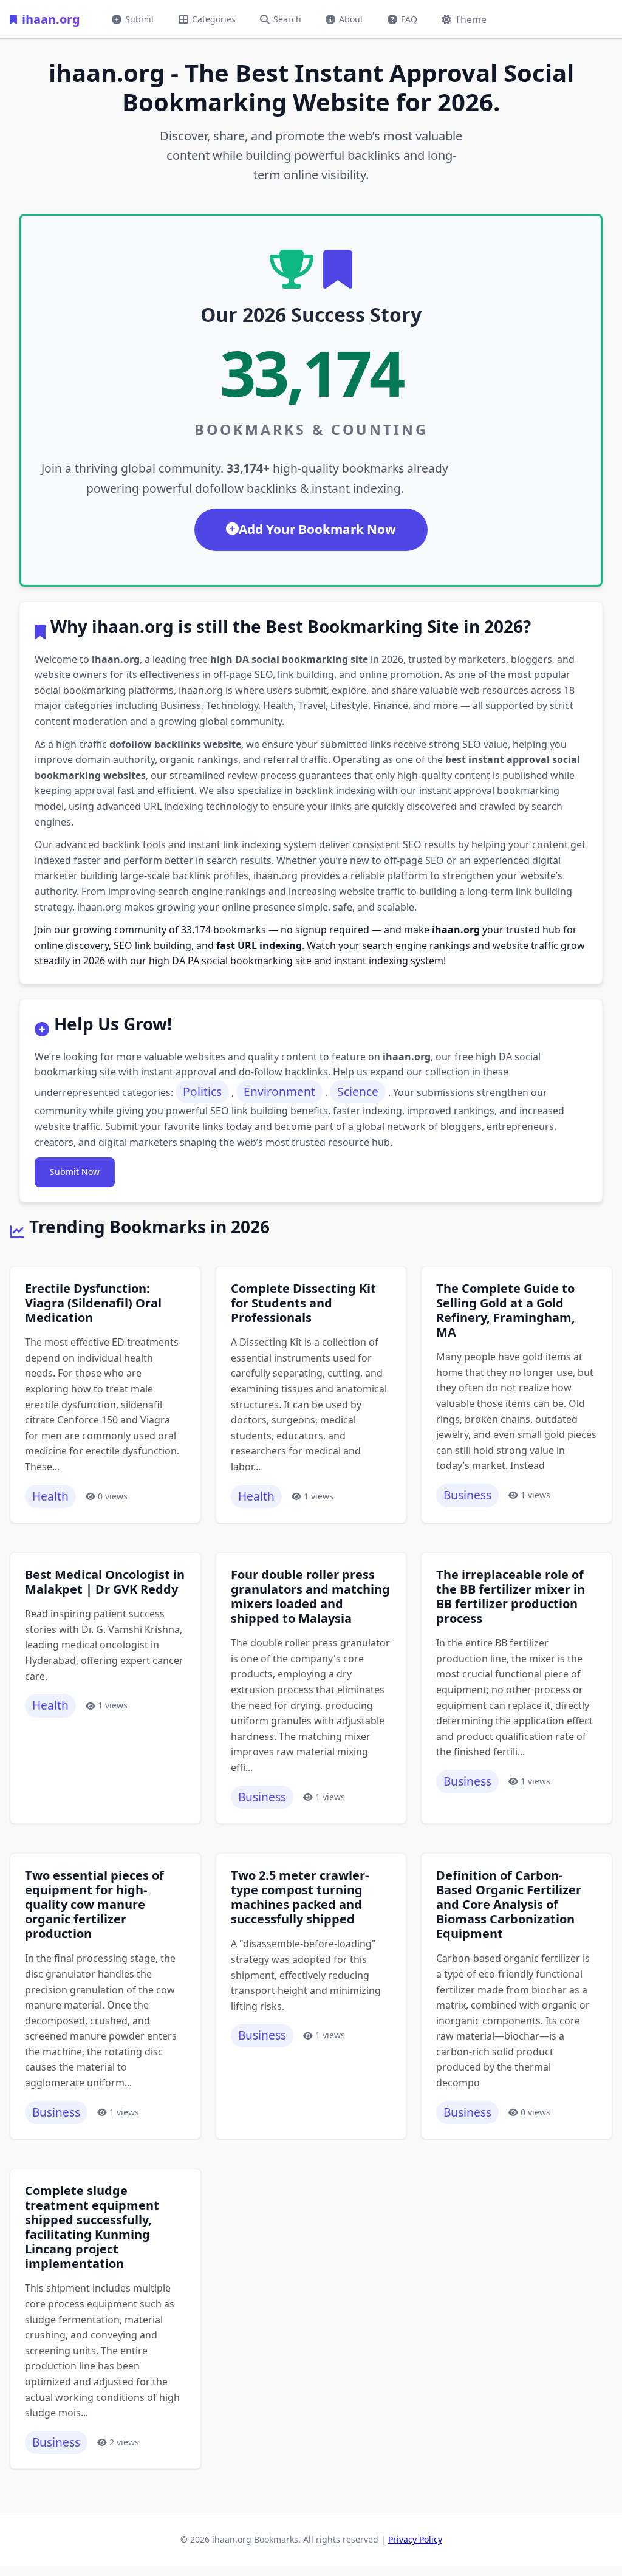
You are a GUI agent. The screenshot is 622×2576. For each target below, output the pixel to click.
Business (467, 1495)
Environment (279, 1091)
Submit (140, 19)
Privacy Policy (415, 2539)
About (351, 19)
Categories (214, 19)
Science (358, 1091)
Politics (202, 1091)
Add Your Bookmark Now (317, 529)
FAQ (409, 19)
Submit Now (75, 1172)
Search (287, 19)
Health (50, 1496)
